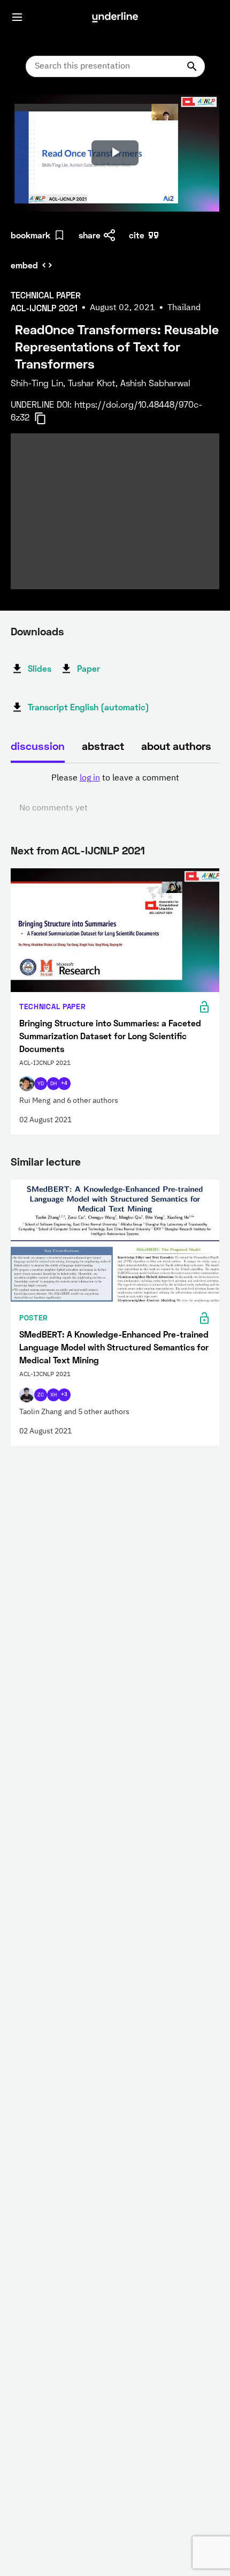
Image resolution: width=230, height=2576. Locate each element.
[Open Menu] (17, 17)
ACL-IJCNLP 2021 (103, 850)
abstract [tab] (103, 746)
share (90, 235)
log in (90, 778)
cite (137, 235)
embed (24, 265)
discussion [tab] (38, 746)
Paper (89, 668)
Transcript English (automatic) (89, 707)
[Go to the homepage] (115, 17)
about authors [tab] (176, 746)
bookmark (30, 235)
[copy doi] (47, 418)
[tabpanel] (115, 793)
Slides (40, 668)
